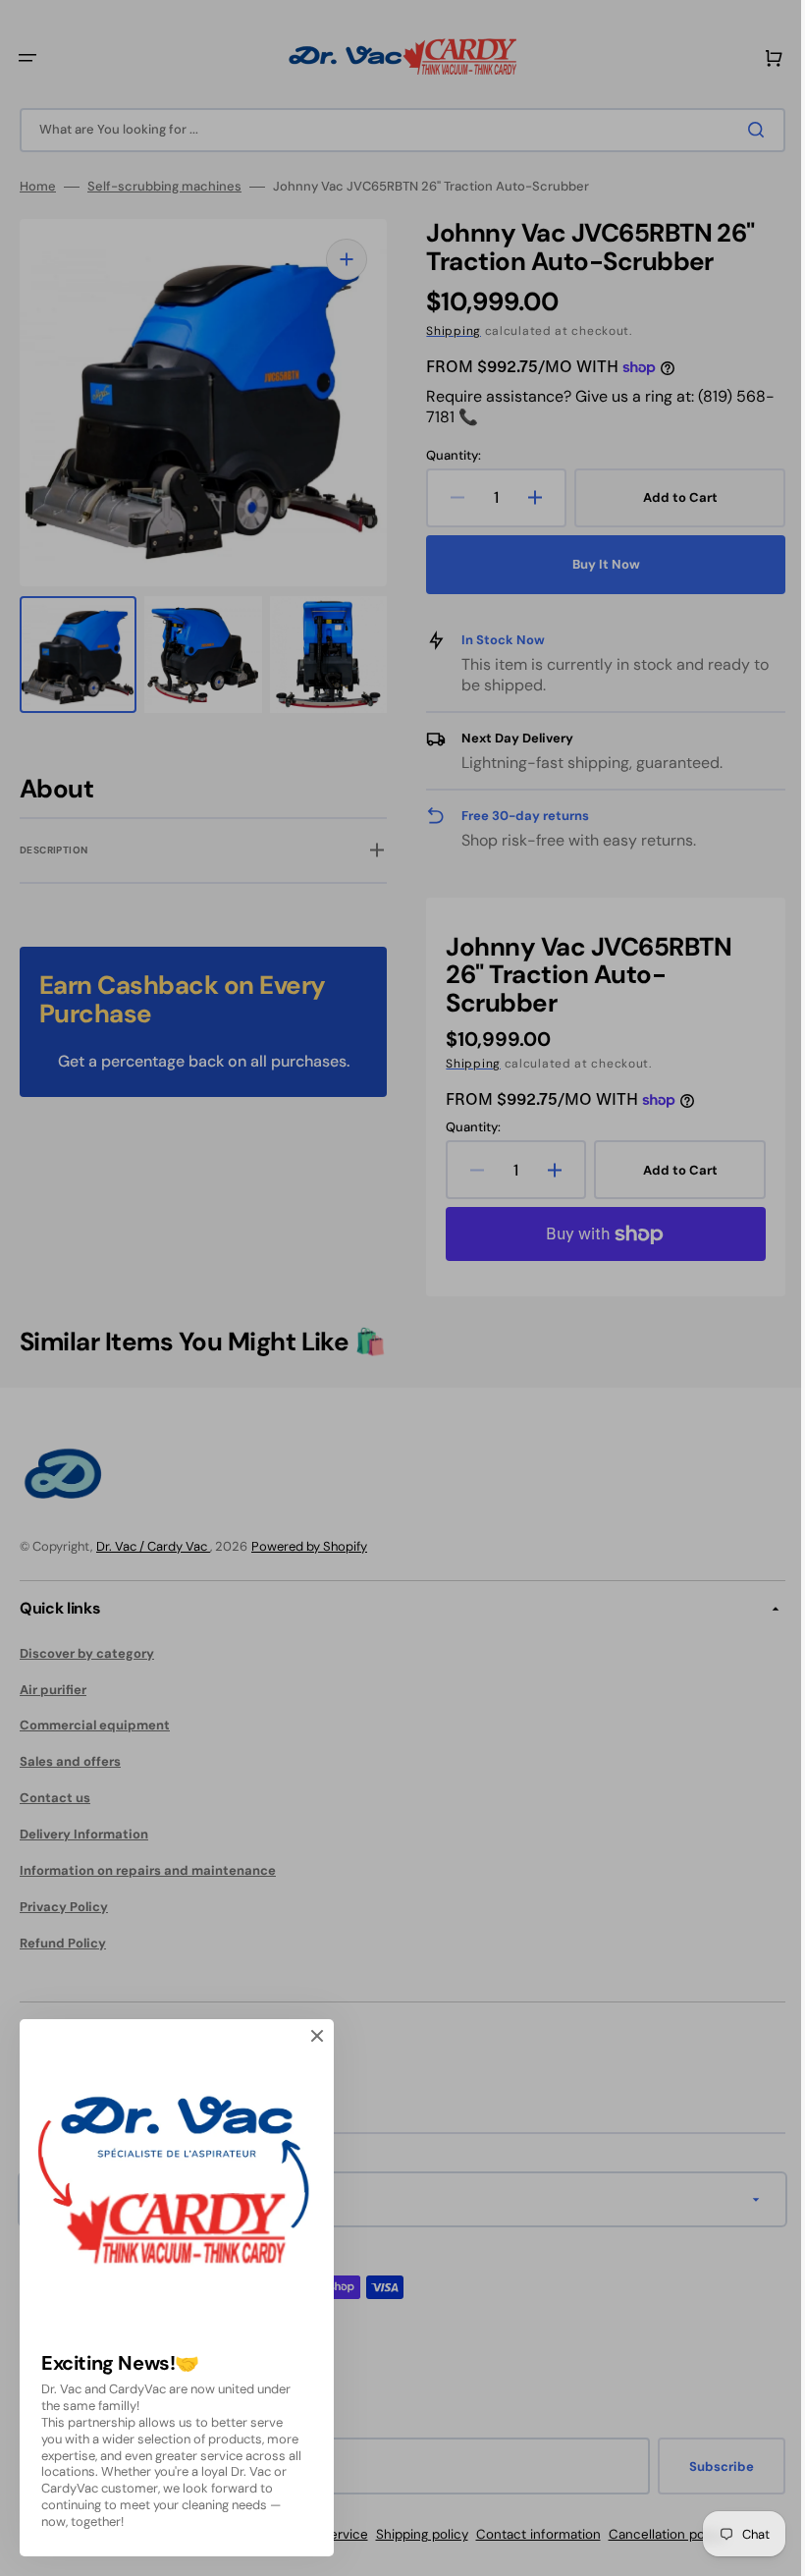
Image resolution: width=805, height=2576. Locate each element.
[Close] (317, 2036)
